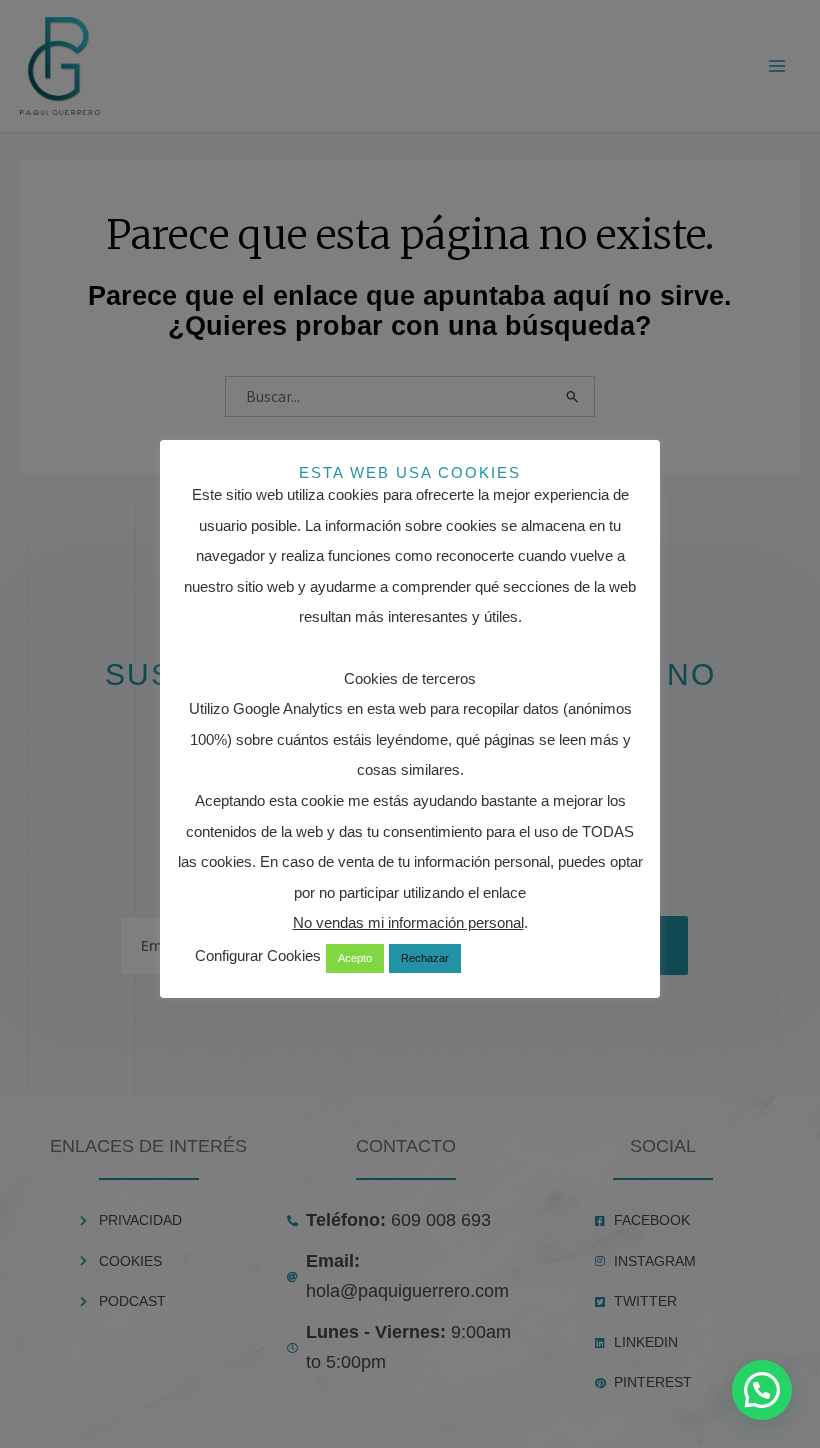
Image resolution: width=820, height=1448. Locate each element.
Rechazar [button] (425, 958)
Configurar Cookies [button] (258, 955)
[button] (762, 1390)
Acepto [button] (355, 958)
